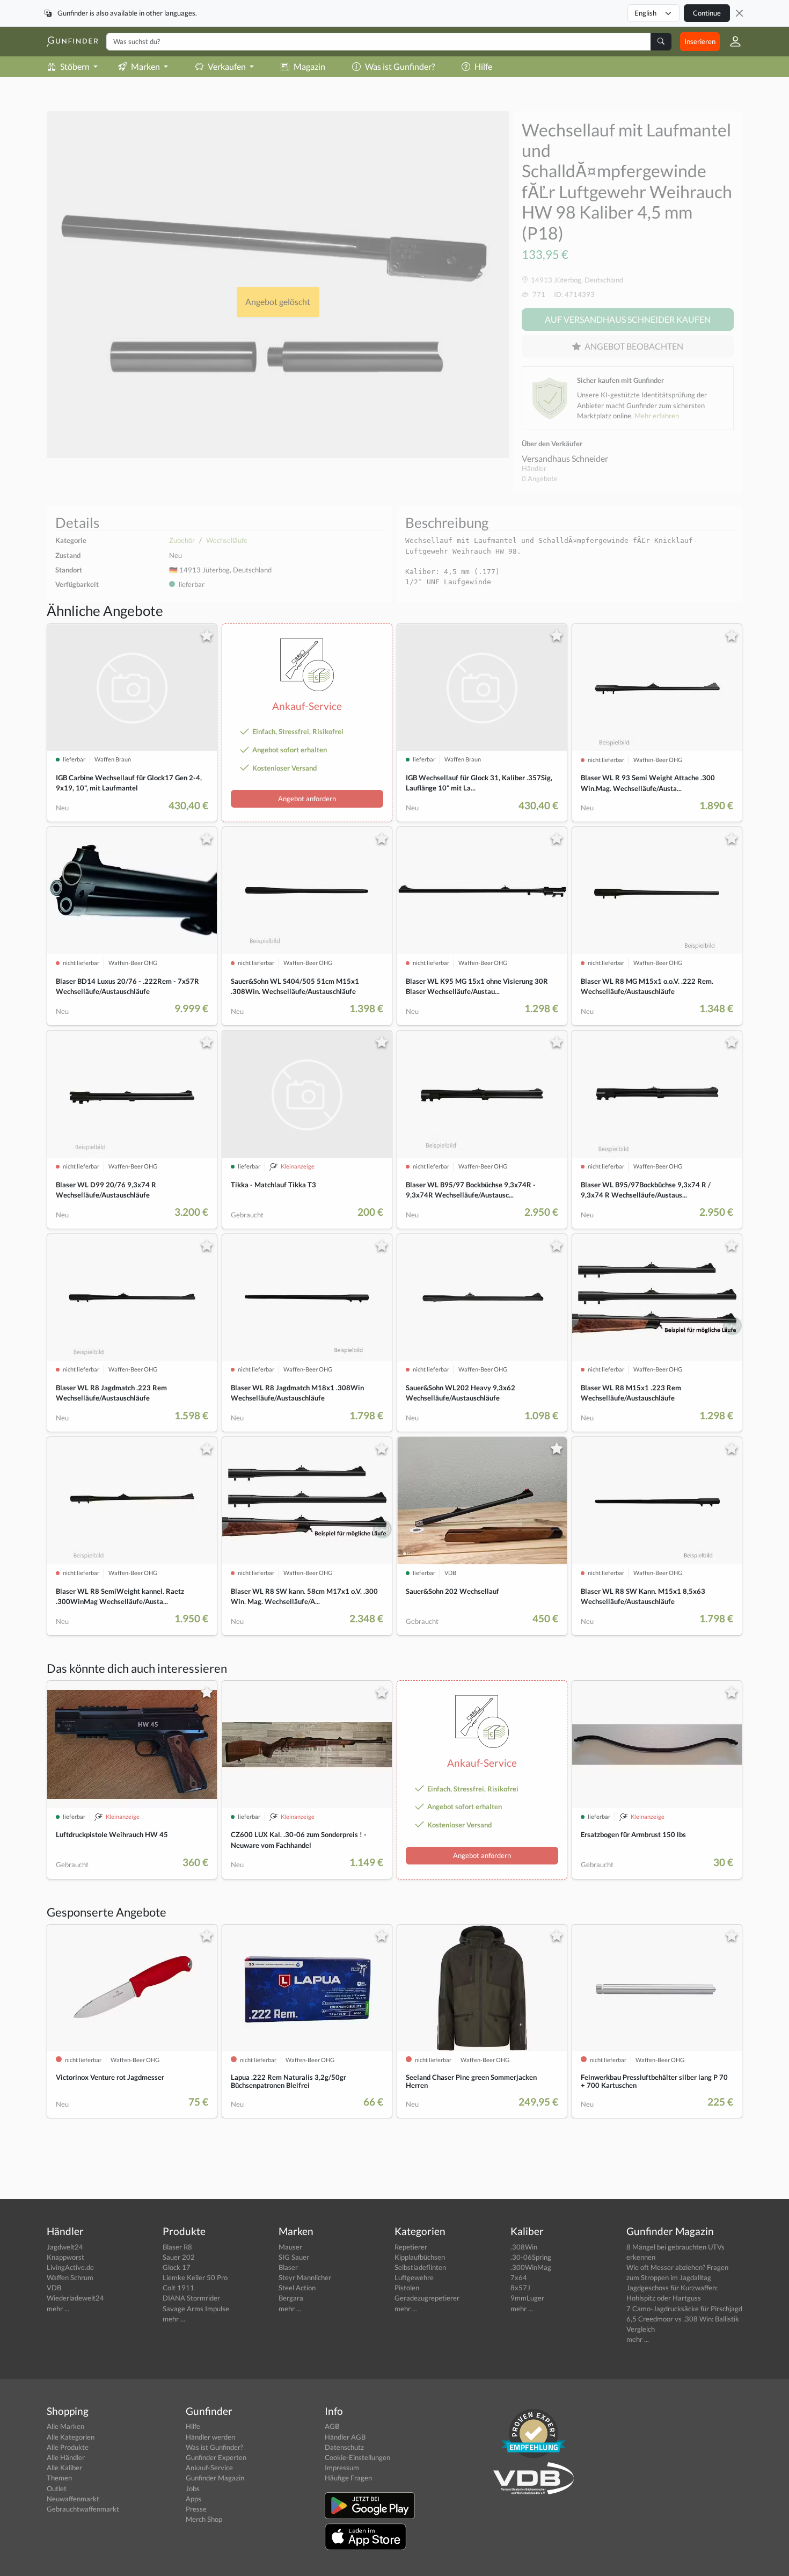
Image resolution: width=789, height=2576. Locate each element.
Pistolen (407, 2288)
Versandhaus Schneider (565, 458)
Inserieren (700, 41)
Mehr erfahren (657, 416)
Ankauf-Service (209, 2468)
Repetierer (411, 2247)
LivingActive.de (70, 2267)
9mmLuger (527, 2298)
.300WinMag (531, 2267)
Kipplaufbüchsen (420, 2257)
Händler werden (210, 2437)
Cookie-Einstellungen (357, 2457)
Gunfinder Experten (216, 2457)
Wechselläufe (227, 540)
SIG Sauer (294, 2257)
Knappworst (65, 2257)
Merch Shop (204, 2519)
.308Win (524, 2247)
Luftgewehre (414, 2277)
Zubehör (182, 540)
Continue (707, 13)
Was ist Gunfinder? (400, 66)
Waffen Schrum (70, 2277)
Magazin (309, 66)
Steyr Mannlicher (305, 2277)
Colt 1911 (178, 2288)
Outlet (57, 2488)
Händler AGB (345, 2437)
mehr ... (58, 2309)
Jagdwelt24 (65, 2247)
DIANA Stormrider (191, 2298)
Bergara (291, 2298)
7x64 (519, 2277)
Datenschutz (344, 2447)
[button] (731, 41)
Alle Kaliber (64, 2468)
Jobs (193, 2488)
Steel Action (297, 2288)
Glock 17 (177, 2267)
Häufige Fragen (348, 2478)
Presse (196, 2509)
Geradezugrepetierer (427, 2298)
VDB (54, 2288)
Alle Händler (66, 2457)
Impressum (342, 2468)
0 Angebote (540, 478)
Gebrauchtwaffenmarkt (83, 2509)
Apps (193, 2499)
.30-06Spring (531, 2257)
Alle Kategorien (71, 2437)
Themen (59, 2478)
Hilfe (483, 66)
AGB (332, 2426)
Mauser (290, 2247)
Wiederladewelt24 (75, 2298)
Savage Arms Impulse (196, 2309)
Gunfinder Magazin (215, 2478)
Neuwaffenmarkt (73, 2499)
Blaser (288, 2267)
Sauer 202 (179, 2257)
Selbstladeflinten (420, 2267)
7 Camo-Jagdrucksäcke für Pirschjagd (684, 2309)
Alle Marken (65, 2426)
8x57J (520, 2288)
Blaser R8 (177, 2247)
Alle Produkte (68, 2447)
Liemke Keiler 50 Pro (195, 2277)
